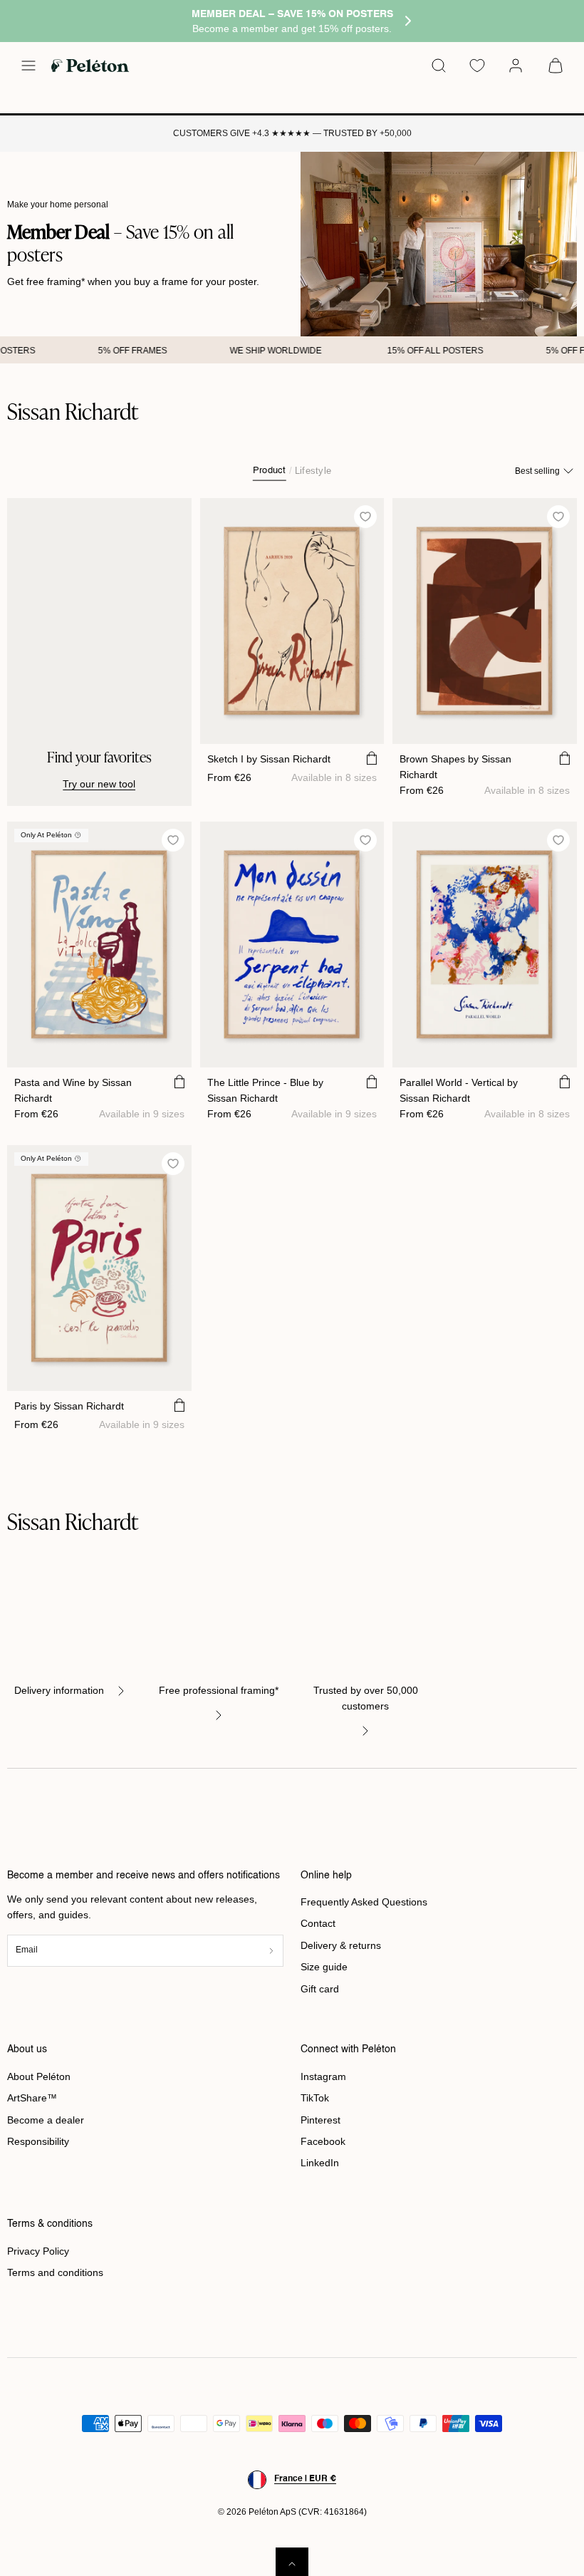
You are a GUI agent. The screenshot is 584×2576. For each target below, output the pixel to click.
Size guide (324, 1967)
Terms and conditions (55, 2272)
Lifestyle (313, 471)
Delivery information (59, 1690)
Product (270, 471)
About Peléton (39, 2076)
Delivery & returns (341, 1945)
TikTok (315, 2098)
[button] (28, 66)
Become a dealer (46, 2120)
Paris (69, 1406)
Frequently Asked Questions (364, 1902)
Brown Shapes (455, 767)
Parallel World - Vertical (459, 1090)
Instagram (323, 2076)
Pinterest (320, 2120)
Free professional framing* (219, 1690)
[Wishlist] (477, 66)
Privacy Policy (38, 2251)
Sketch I (269, 759)
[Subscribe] (271, 1951)
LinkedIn (320, 2163)
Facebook (323, 2141)
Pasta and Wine (73, 1090)
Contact (318, 1923)
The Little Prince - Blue (265, 1090)
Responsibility (38, 2141)
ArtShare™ (32, 2098)
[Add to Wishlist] (366, 516)
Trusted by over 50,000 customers (366, 1698)
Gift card (320, 1989)
